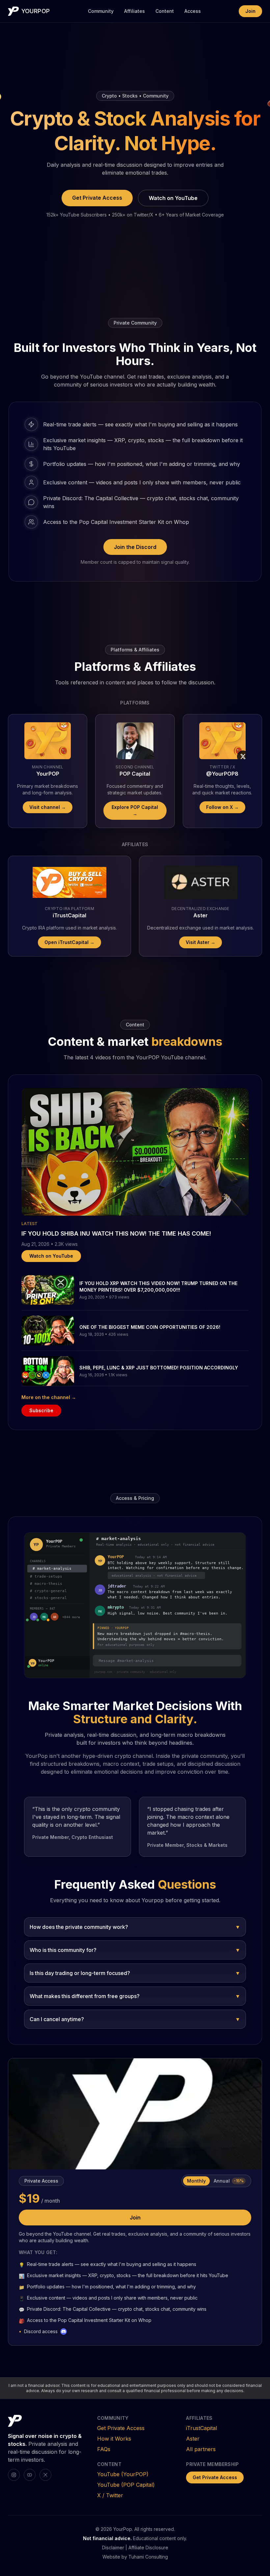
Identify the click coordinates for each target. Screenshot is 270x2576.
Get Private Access (97, 198)
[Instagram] (14, 2475)
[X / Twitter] (45, 2475)
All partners (201, 2449)
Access (193, 11)
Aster (193, 2439)
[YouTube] (30, 2475)
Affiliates (135, 11)
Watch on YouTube (173, 198)
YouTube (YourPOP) (123, 2474)
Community (101, 11)
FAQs (104, 2449)
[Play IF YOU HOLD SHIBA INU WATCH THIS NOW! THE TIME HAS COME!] (135, 1152)
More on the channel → (49, 1397)
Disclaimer (113, 2547)
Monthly (196, 2181)
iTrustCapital (202, 2428)
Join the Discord (135, 547)
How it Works (114, 2439)
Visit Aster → (201, 942)
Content (165, 11)
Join (250, 11)
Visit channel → (48, 807)
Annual (229, 2181)
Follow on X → (222, 807)
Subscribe (41, 1410)
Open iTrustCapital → (69, 942)
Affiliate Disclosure (148, 2547)
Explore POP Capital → (135, 810)
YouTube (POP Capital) (126, 2485)
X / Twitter (110, 2495)
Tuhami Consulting (148, 2557)
